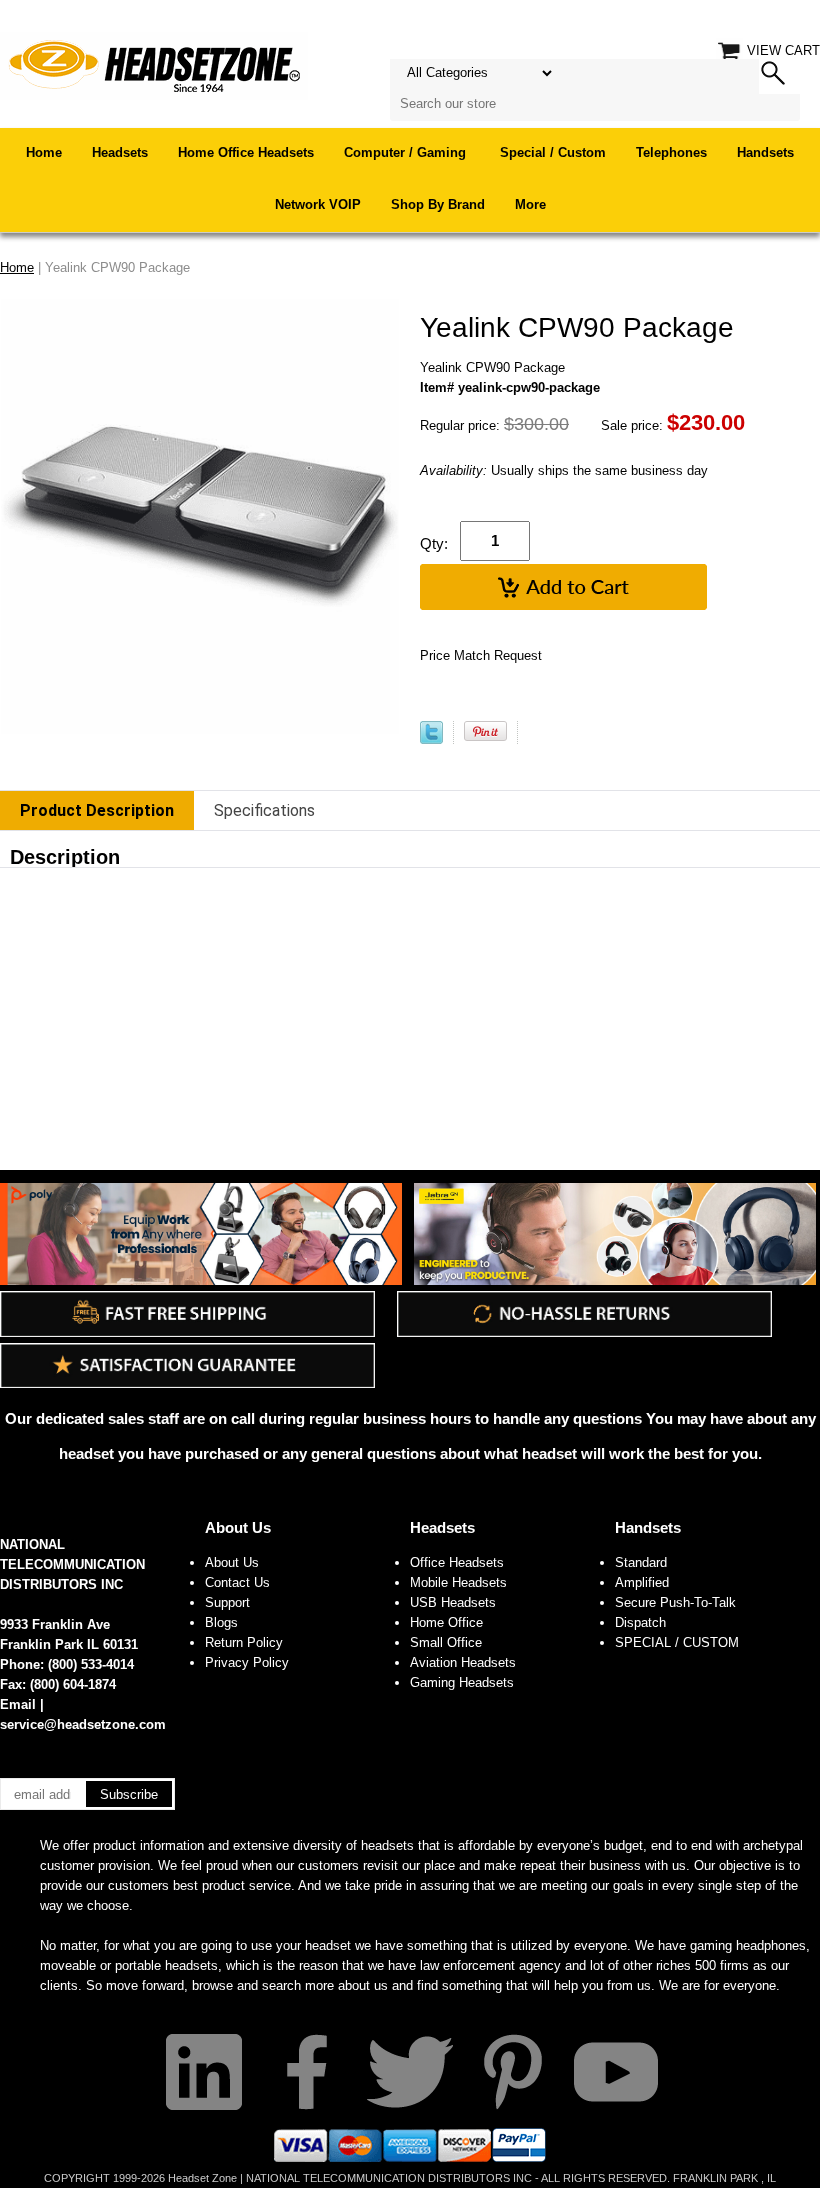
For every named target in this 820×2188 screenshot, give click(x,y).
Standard (641, 1562)
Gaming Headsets (462, 1682)
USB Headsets (453, 1602)
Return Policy (244, 1642)
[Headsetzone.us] (154, 64)
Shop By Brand (438, 204)
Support (227, 1602)
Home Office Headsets (246, 152)
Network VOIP (318, 204)
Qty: (434, 543)
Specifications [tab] (264, 810)
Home (44, 152)
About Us (238, 1527)
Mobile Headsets (458, 1582)
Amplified (642, 1582)
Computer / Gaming (407, 152)
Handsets (765, 152)
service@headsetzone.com (83, 1724)
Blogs (221, 1622)
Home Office (446, 1622)
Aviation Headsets (463, 1662)
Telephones (671, 152)
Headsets (120, 152)
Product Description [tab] (97, 810)
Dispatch (640, 1622)
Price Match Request (481, 655)
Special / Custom (553, 152)
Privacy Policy (247, 1662)
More (530, 204)
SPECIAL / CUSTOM (677, 1642)
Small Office (446, 1642)
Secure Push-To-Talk (675, 1602)
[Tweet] (431, 739)
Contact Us (237, 1582)
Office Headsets (457, 1562)
